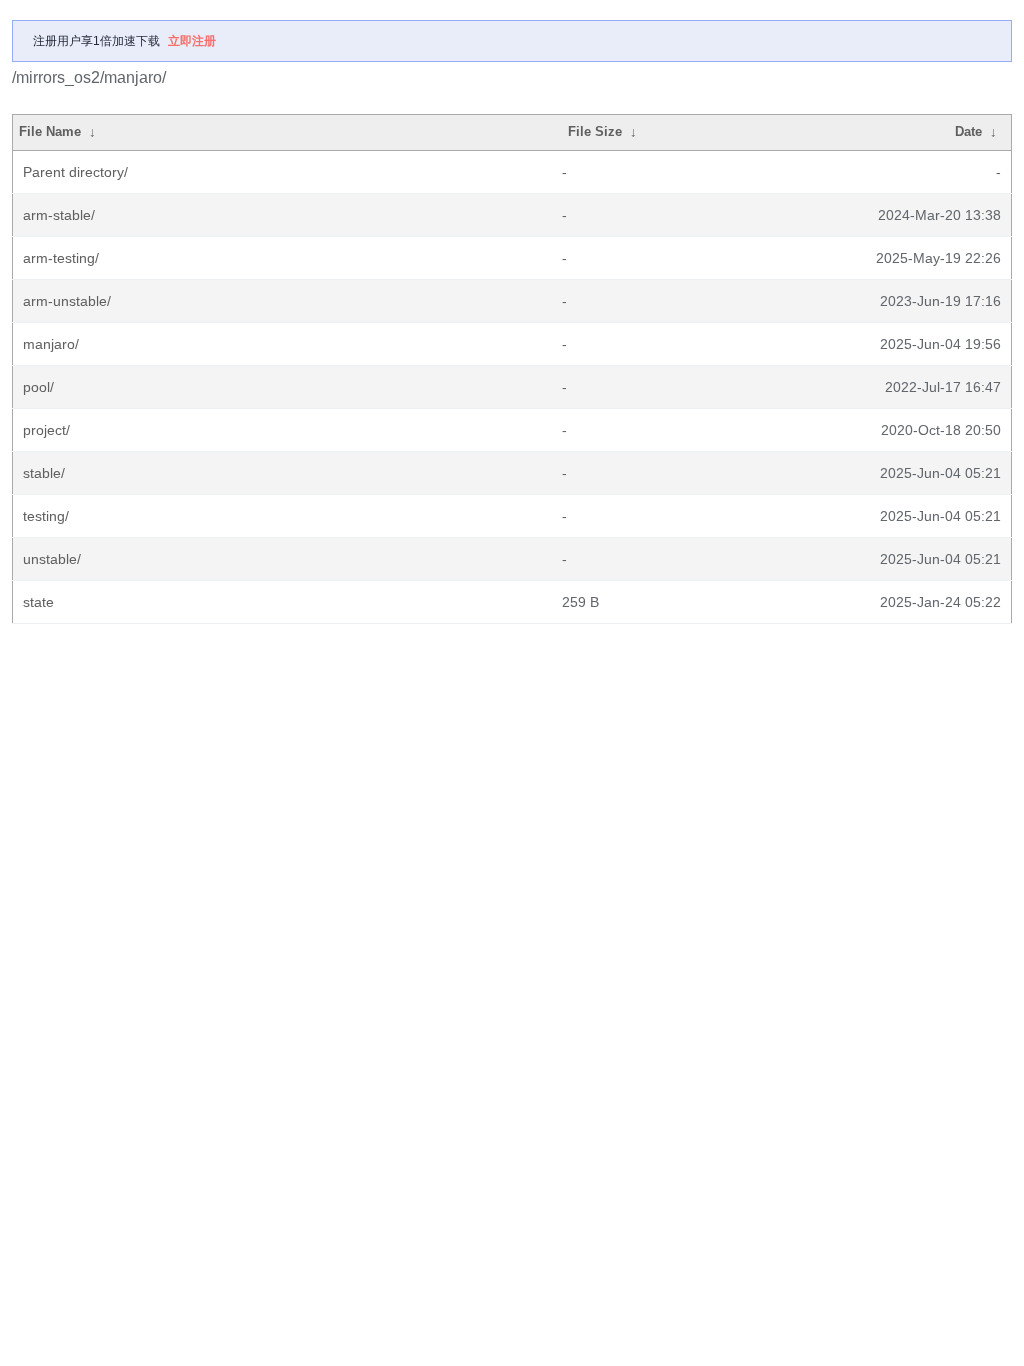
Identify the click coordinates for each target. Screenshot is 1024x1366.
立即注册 (192, 41)
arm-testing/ (61, 258)
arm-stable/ (59, 215)
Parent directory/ (75, 172)
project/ (46, 430)
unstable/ (52, 559)
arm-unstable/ (67, 301)
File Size (595, 131)
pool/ (38, 387)
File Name (50, 131)
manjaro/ (51, 344)
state (38, 602)
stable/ (44, 473)
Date (968, 131)
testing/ (46, 516)
